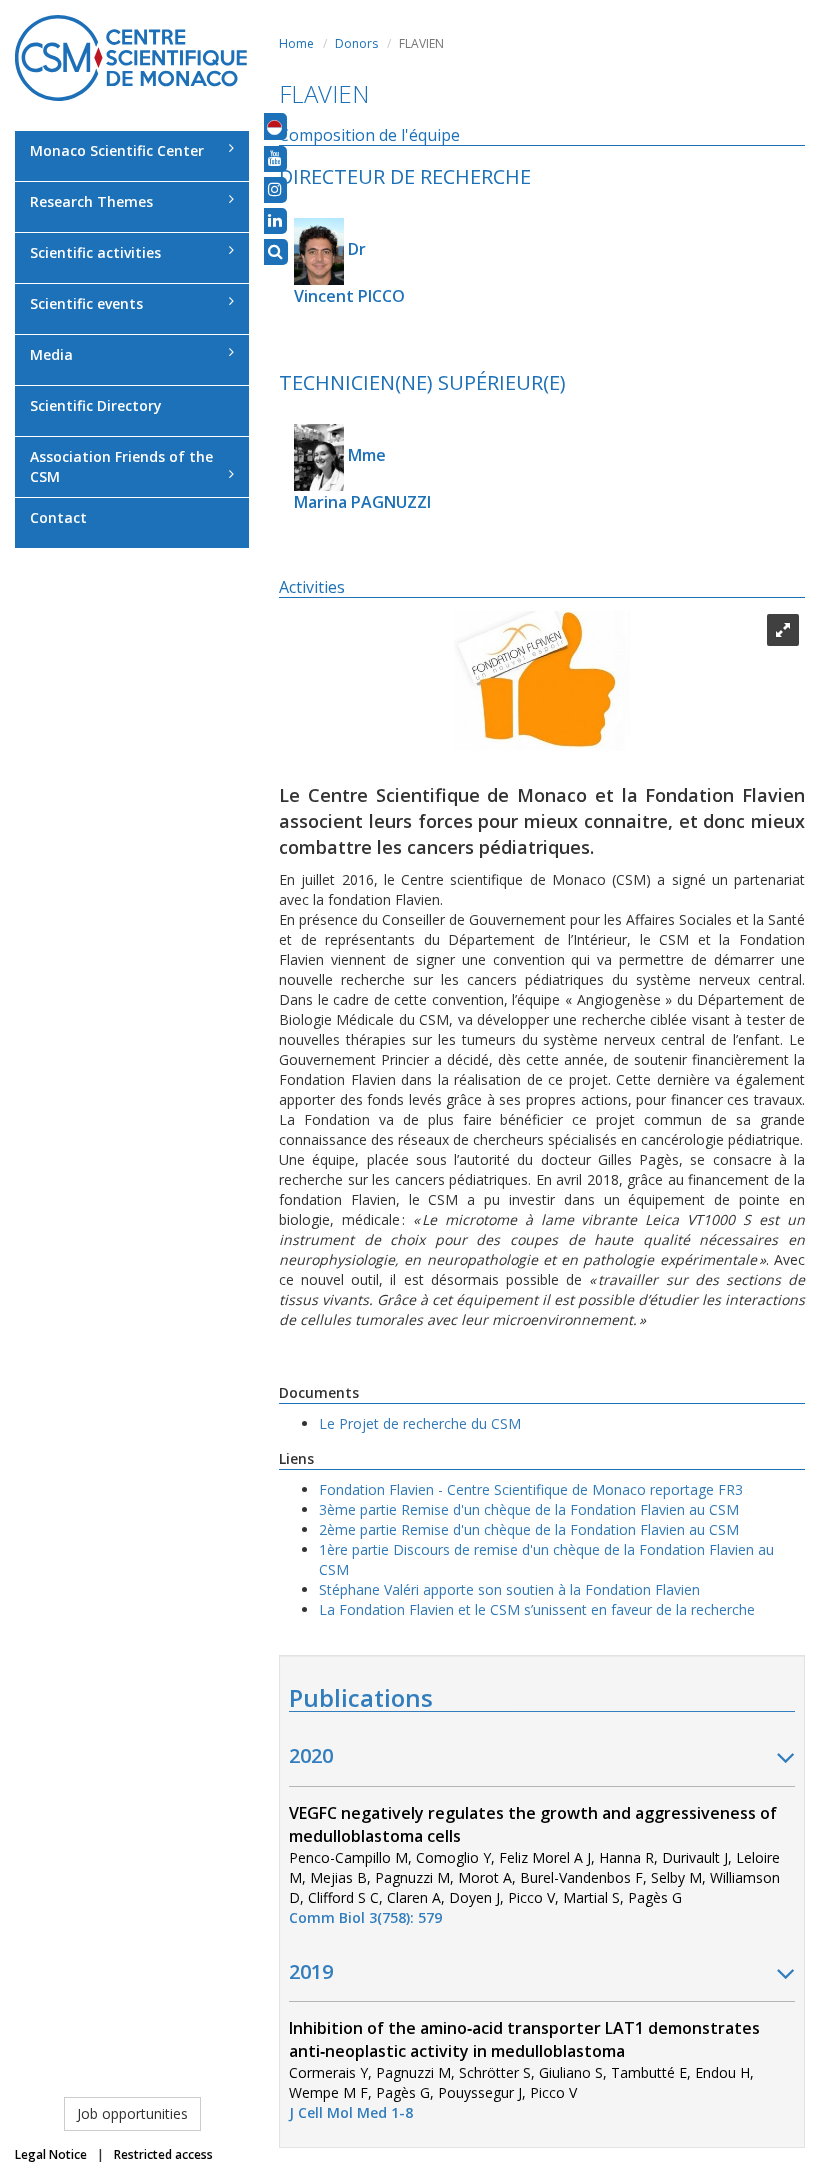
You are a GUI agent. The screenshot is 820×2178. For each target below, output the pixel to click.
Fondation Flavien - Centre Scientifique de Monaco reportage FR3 (531, 1489)
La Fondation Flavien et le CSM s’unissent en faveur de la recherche (537, 1609)
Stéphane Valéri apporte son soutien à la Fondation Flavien (509, 1589)
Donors (356, 43)
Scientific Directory (96, 405)
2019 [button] (311, 1971)
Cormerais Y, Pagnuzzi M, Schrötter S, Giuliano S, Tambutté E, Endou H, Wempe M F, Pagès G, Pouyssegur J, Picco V (524, 2070)
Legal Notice (51, 2154)
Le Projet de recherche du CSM (420, 1423)
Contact (58, 517)
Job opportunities (132, 2113)
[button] (274, 126)
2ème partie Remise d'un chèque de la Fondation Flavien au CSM (529, 1529)
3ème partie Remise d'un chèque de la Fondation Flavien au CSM (529, 1509)
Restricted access (163, 2154)
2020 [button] (311, 1755)
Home (296, 43)
